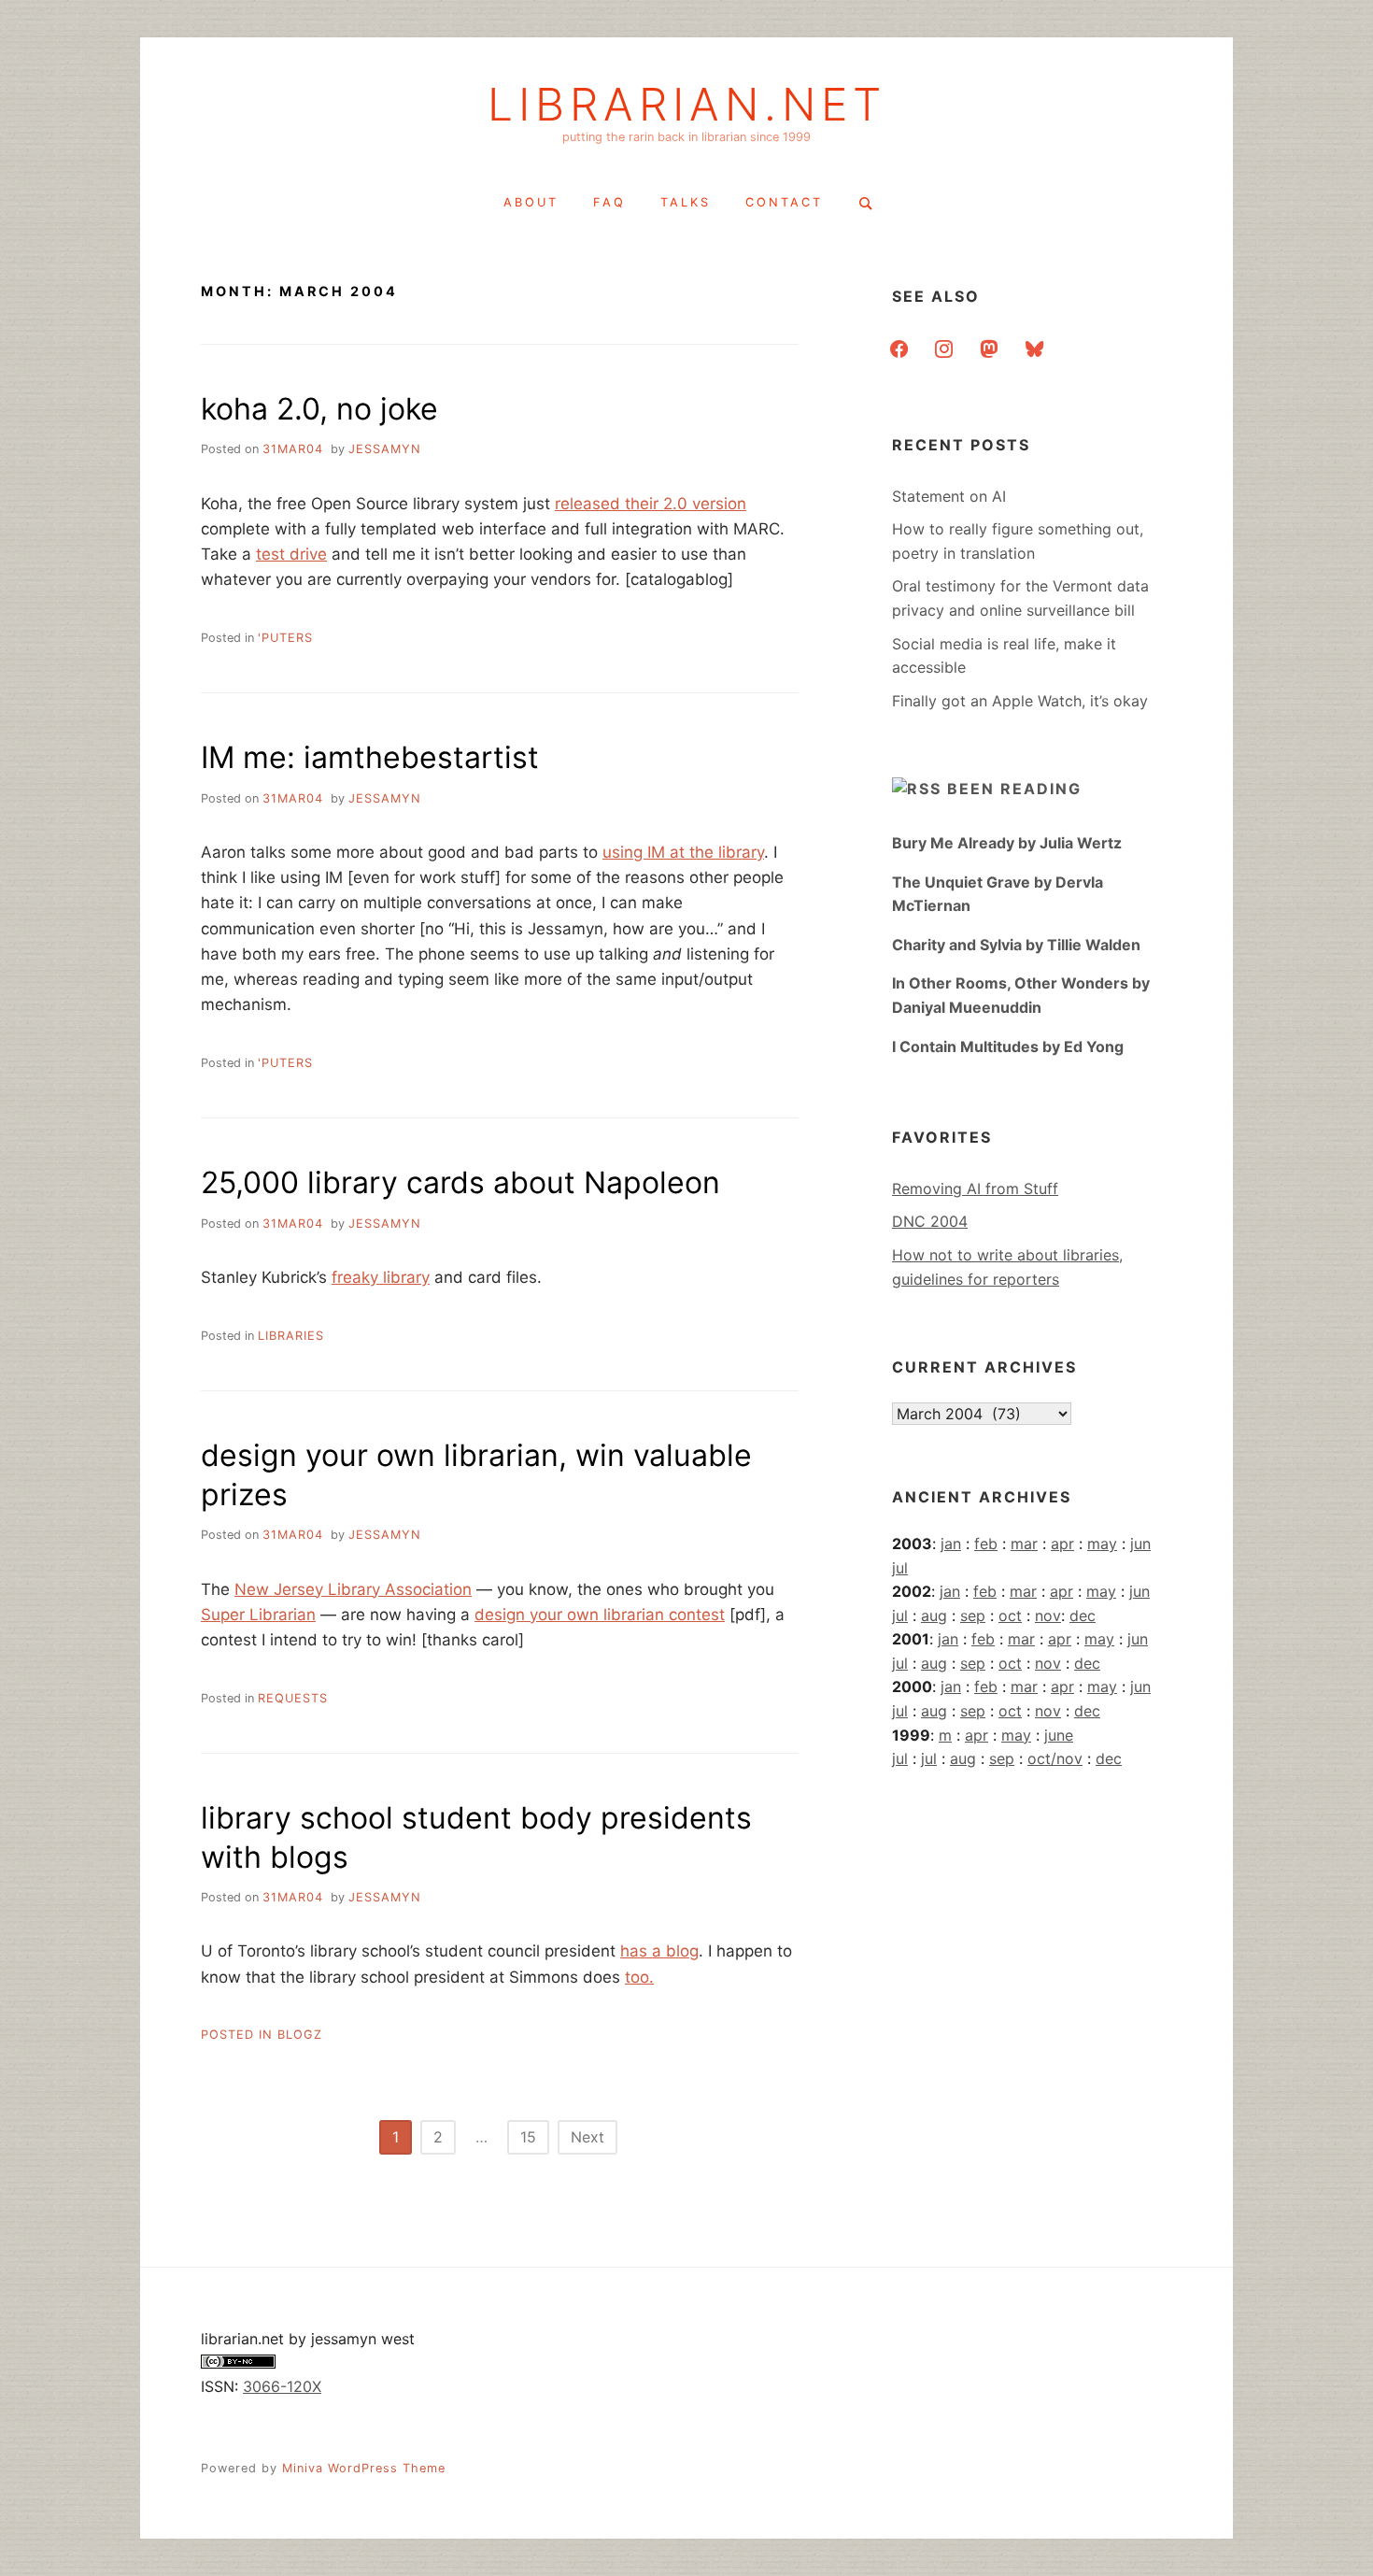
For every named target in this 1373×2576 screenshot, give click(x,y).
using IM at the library (683, 852)
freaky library (381, 1277)
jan (951, 1544)
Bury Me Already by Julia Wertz (1007, 843)
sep (973, 1615)
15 (528, 2137)
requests (293, 1698)
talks (686, 202)
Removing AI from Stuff (975, 1188)
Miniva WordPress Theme (364, 2468)
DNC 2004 (930, 1221)
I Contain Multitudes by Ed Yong (1008, 1046)
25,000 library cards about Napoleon (460, 1182)
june (1059, 1735)
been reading (1014, 789)
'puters (285, 638)
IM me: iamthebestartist (370, 757)
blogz (300, 2035)
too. (639, 1977)
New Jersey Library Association (353, 1589)
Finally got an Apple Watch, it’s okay (1020, 701)
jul (900, 1568)
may (1102, 1544)
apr (1062, 1544)
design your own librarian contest (600, 1615)
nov (1048, 1615)
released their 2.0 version (651, 504)
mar (1024, 1544)
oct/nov (1055, 1758)
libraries (291, 1336)
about (531, 202)
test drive (291, 554)
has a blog (659, 1951)
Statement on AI (949, 496)
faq (609, 202)
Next (587, 2137)
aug (934, 1615)
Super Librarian (258, 1615)
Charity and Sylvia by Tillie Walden (1016, 945)
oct (1010, 1615)
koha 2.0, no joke (319, 409)
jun (1140, 1544)
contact (784, 202)
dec (1083, 1615)
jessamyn (385, 449)
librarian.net (687, 105)
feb (986, 1544)
